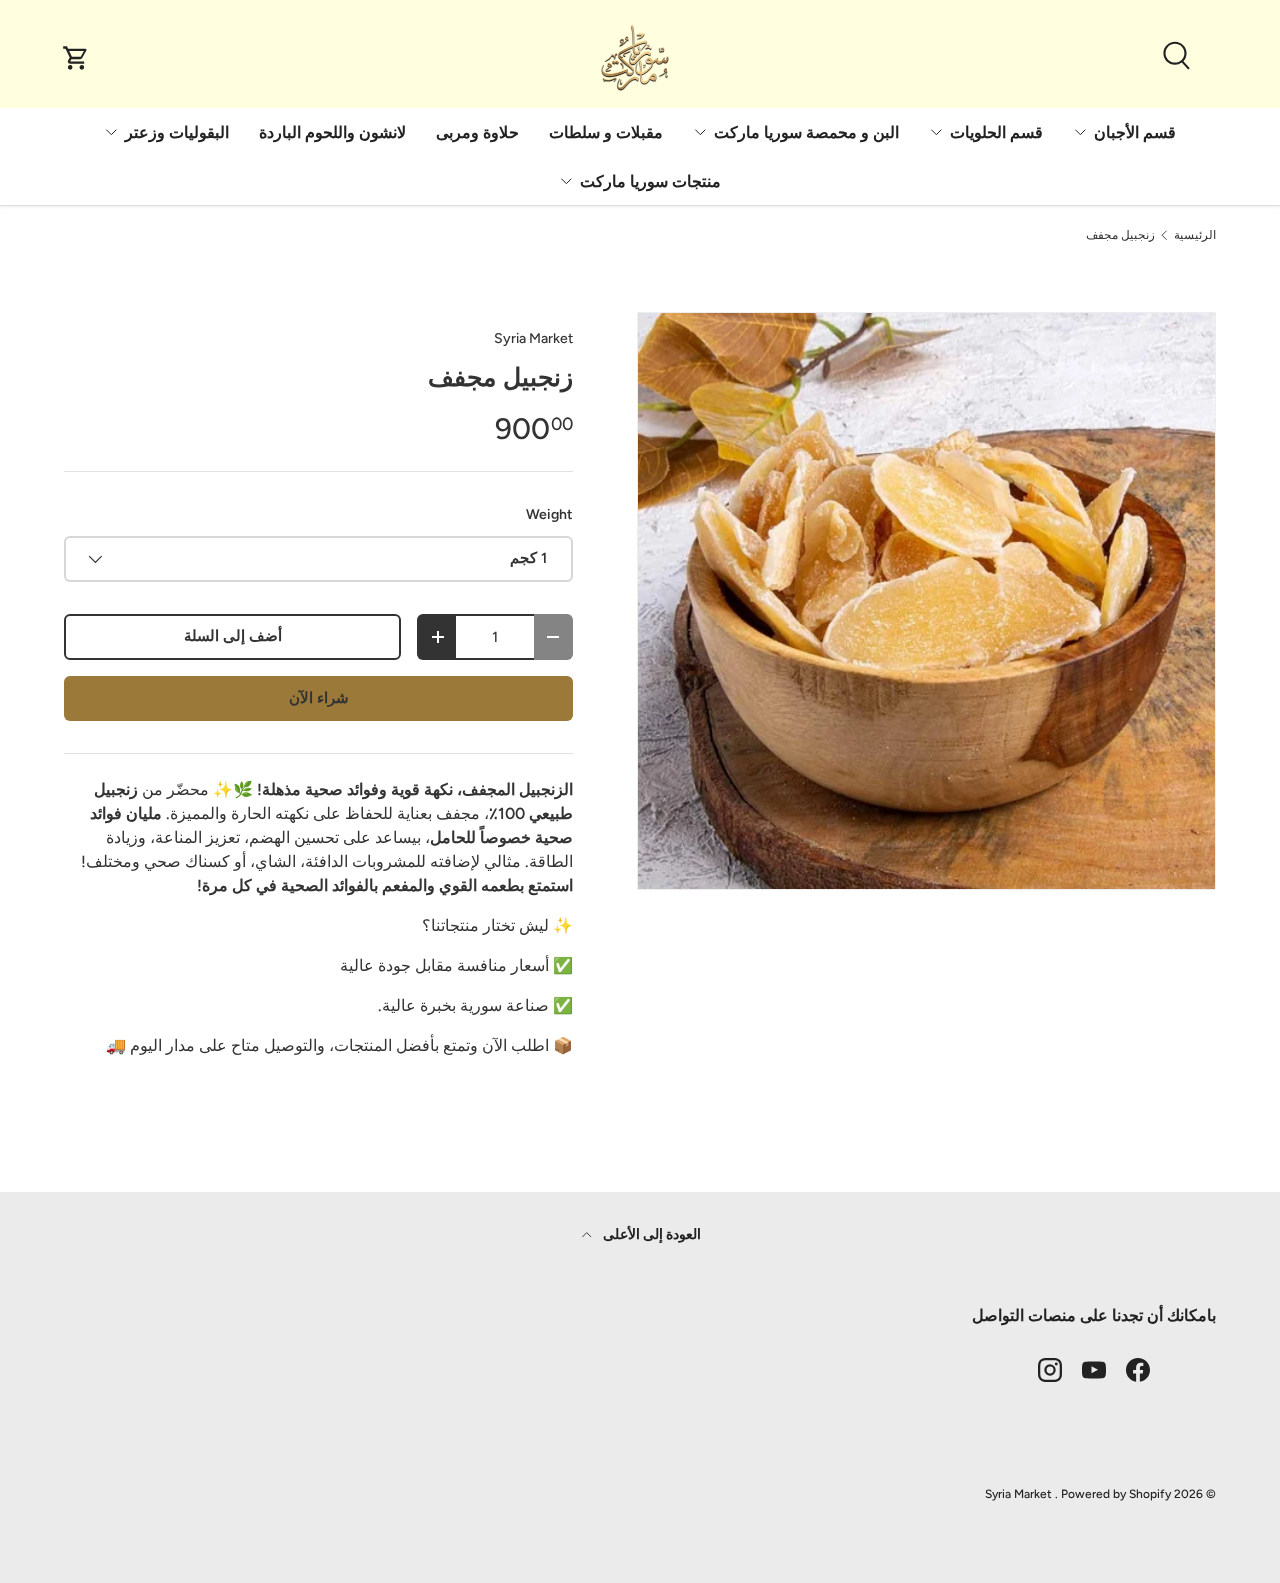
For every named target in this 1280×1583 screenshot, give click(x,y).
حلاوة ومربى (477, 132)
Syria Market (533, 338)
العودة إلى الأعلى (650, 1234)
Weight (549, 514)
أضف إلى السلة (233, 636)
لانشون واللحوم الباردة (332, 132)
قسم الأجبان (1135, 132)
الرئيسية (1195, 235)
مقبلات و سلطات (606, 132)
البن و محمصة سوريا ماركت (806, 132)
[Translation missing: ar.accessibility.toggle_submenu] (1080, 132)
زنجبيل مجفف (1120, 235)
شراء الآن (319, 698)
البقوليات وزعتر (177, 132)
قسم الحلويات (996, 132)
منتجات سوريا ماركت (650, 181)
